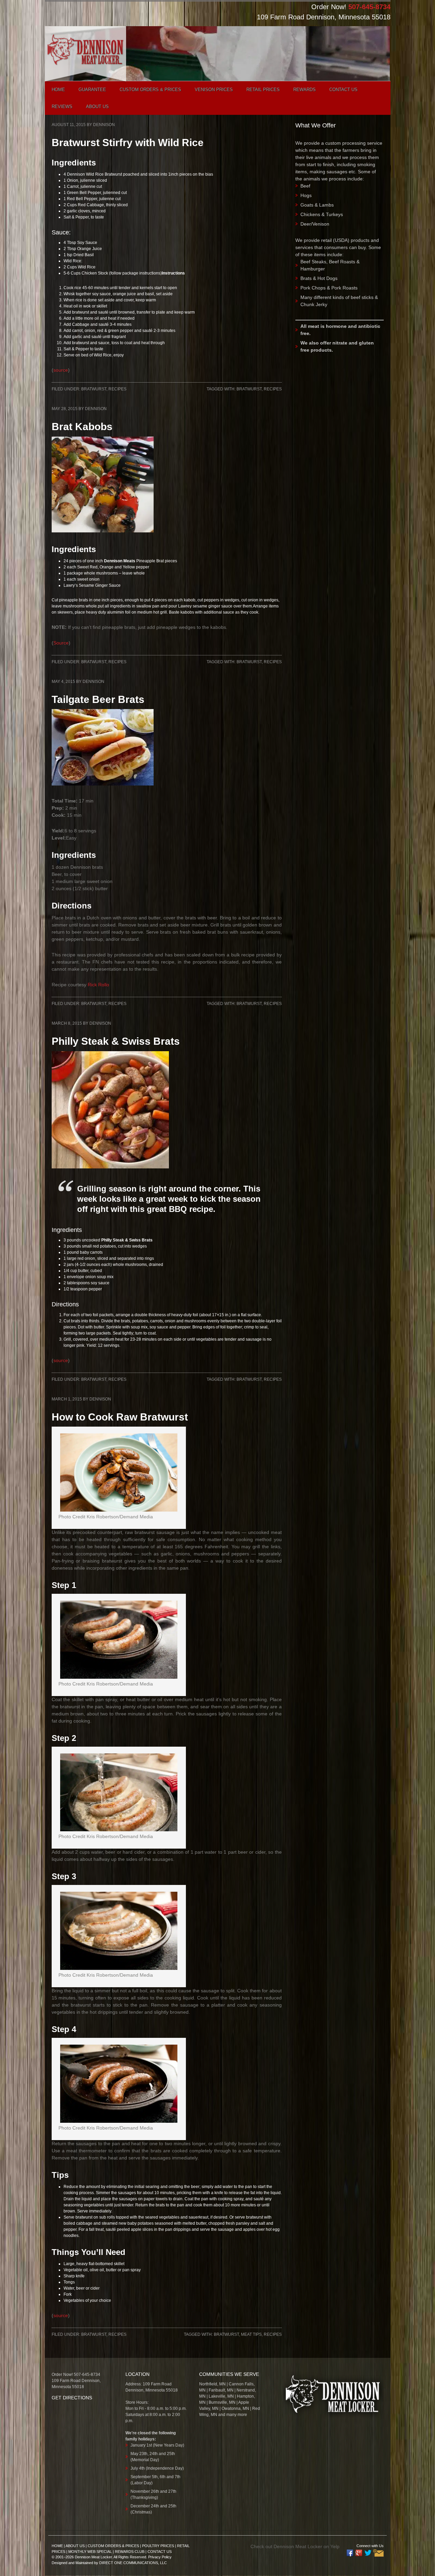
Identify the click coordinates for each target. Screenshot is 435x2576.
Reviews (62, 107)
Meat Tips (251, 2334)
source (61, 370)
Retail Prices (263, 90)
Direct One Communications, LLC (133, 2563)
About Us (75, 2546)
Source (61, 643)
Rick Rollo (98, 985)
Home (58, 90)
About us (97, 107)
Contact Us (160, 2552)
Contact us (343, 90)
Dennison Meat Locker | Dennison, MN (91, 56)
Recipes (117, 389)
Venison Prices (214, 90)
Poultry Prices (158, 2546)
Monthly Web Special (90, 2552)
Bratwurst (94, 389)
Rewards (304, 90)
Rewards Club (130, 2552)
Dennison (104, 125)
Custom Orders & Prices (150, 90)
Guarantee (92, 90)
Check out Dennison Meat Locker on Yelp (295, 2546)
